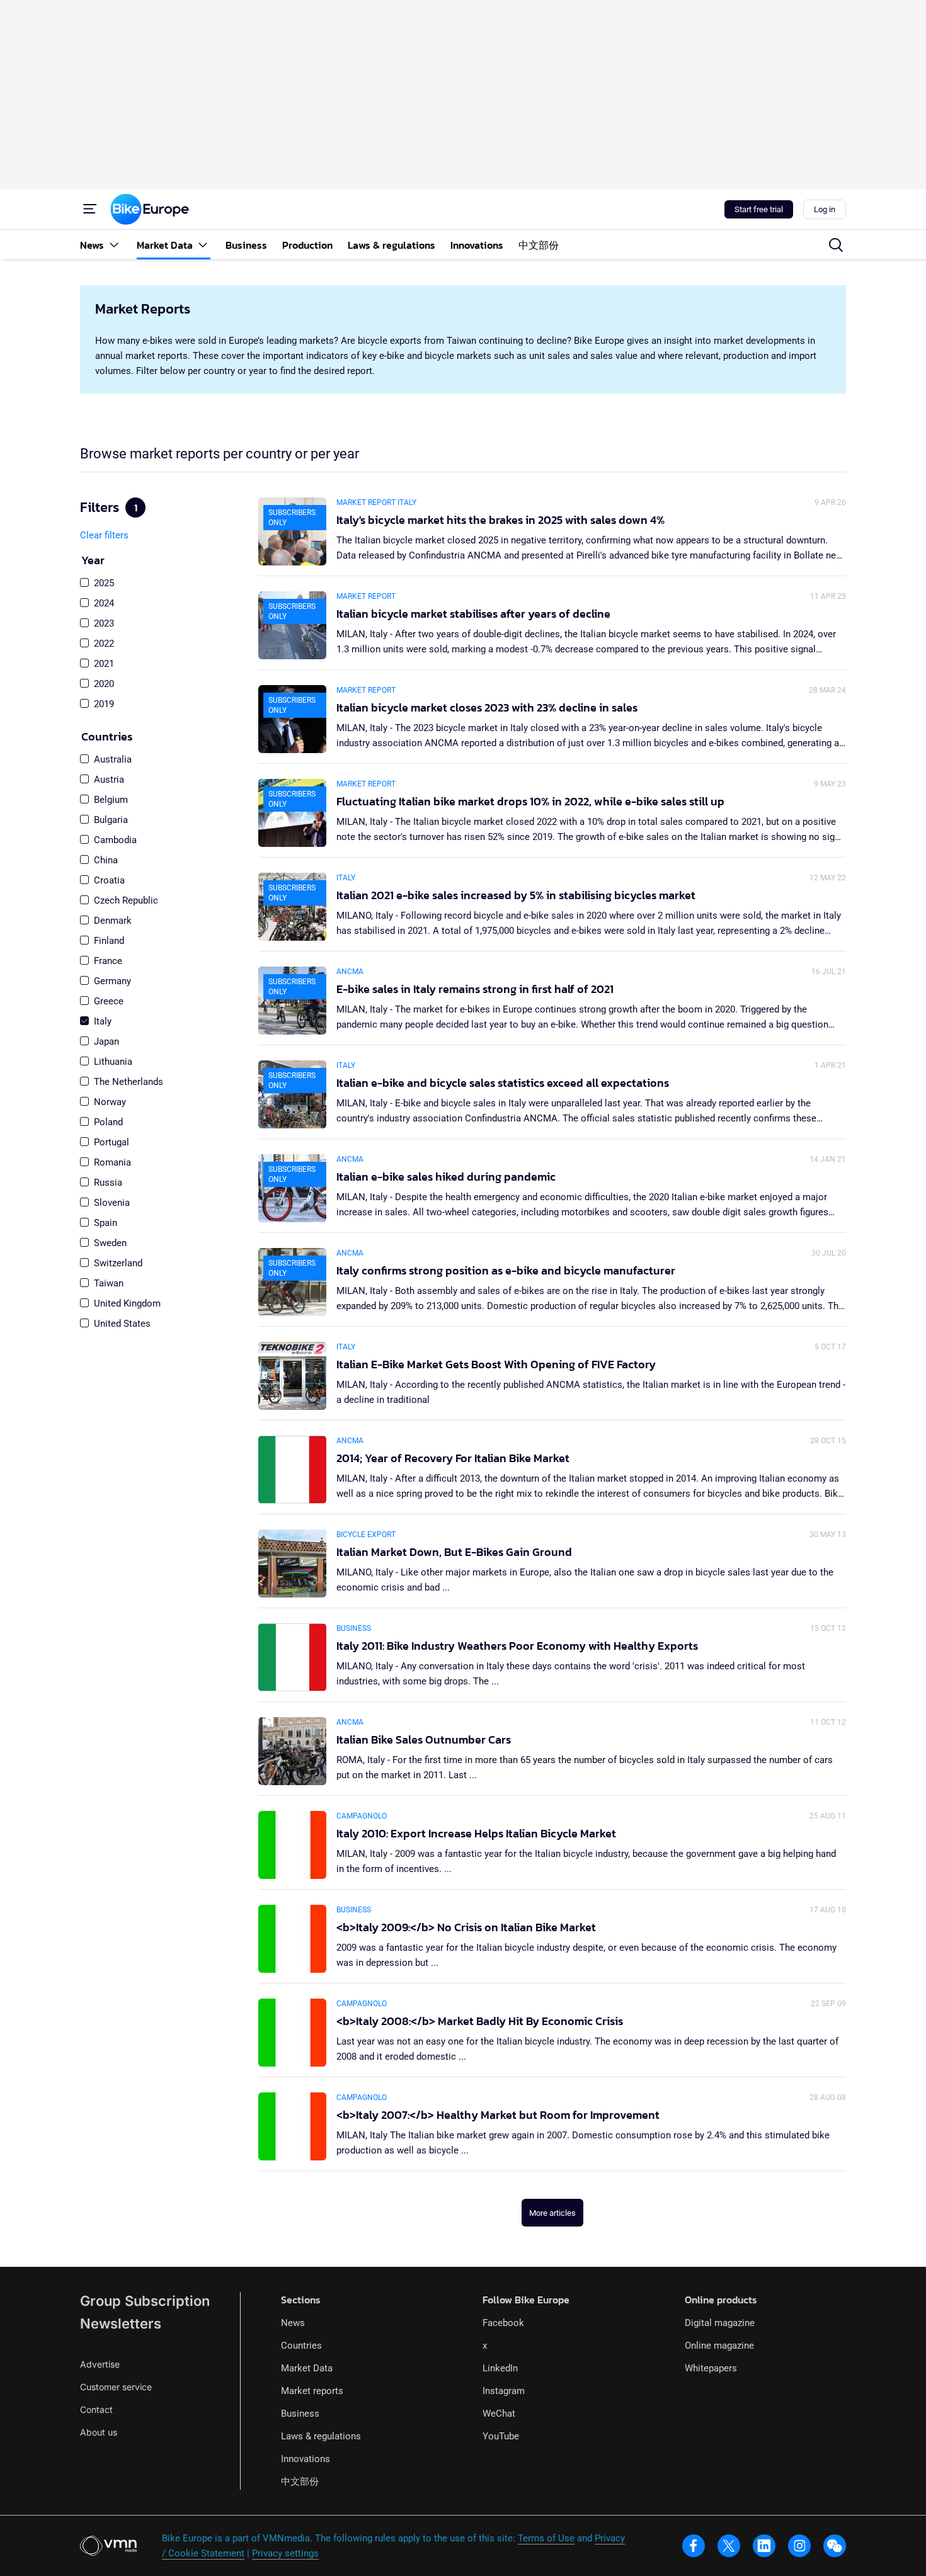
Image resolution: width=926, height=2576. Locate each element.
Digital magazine (720, 2323)
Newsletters (121, 2324)
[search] (836, 245)
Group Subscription (145, 2301)
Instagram (504, 2391)
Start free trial (759, 209)
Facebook (503, 2323)
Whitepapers (711, 2368)
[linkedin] (764, 2546)
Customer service (116, 2387)
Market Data (307, 2368)
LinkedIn (500, 2368)
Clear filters (104, 535)
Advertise (100, 2364)
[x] (729, 2546)
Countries (301, 2346)
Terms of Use (546, 2538)
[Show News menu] (114, 245)
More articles (552, 2213)
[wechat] (835, 2546)
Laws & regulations (321, 2436)
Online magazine (719, 2346)
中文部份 (300, 2482)
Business (300, 2414)
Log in (825, 209)
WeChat (499, 2414)
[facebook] (694, 2546)
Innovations (306, 2459)
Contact (96, 2409)
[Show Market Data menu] (203, 245)
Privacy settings (285, 2553)
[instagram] (799, 2546)
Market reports (312, 2391)
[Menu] (90, 209)
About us (99, 2432)
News (293, 2323)
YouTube (501, 2436)
